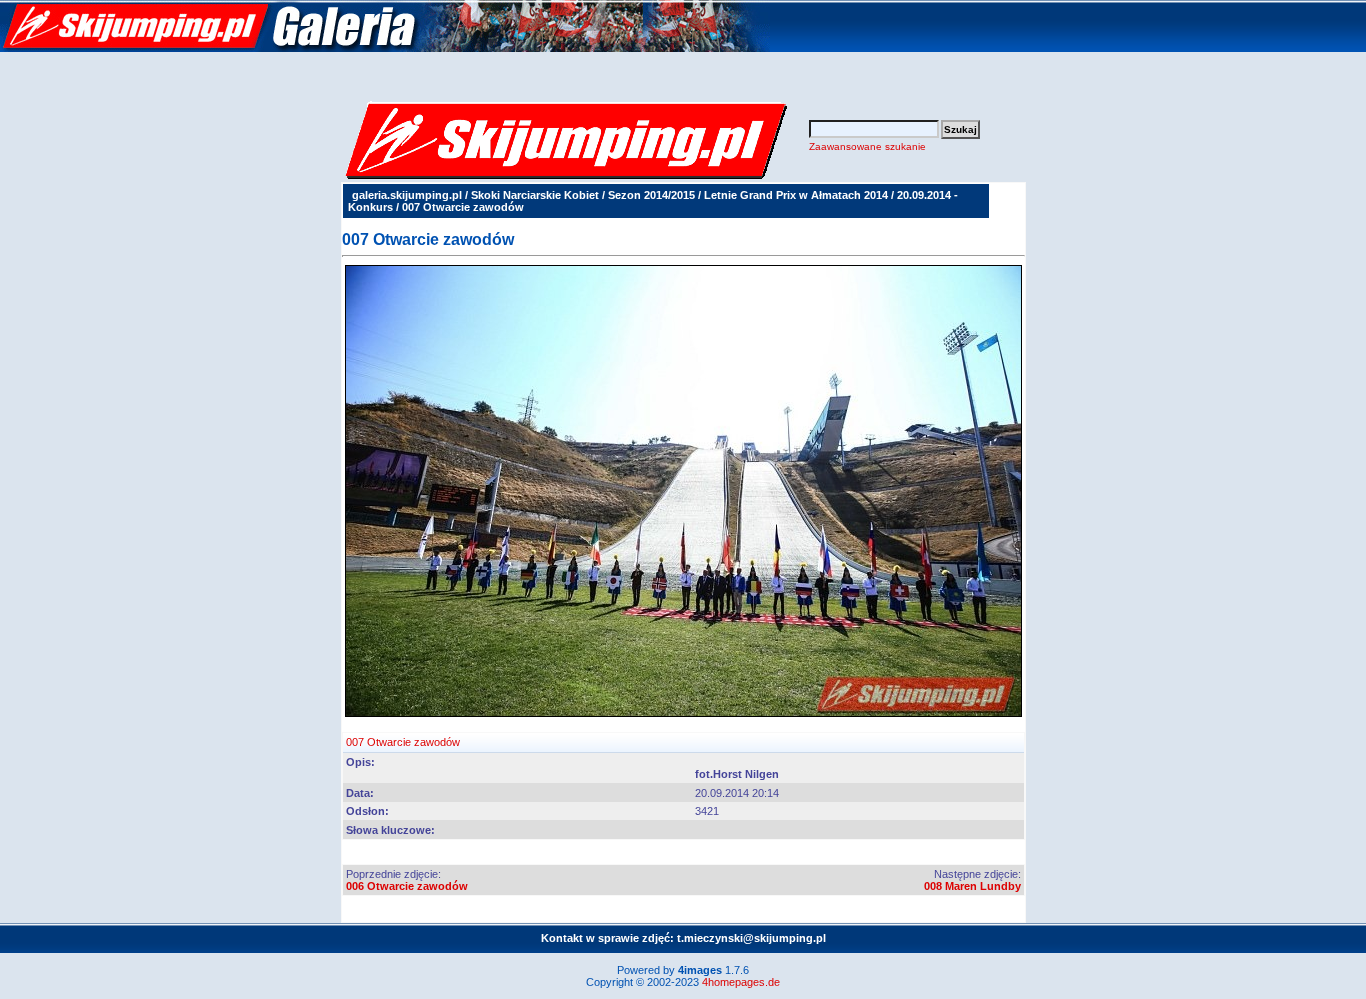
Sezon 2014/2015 (651, 195)
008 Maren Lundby (972, 886)
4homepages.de (741, 982)
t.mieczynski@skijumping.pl (751, 938)
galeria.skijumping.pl (407, 195)
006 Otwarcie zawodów (407, 886)
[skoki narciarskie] (385, 48)
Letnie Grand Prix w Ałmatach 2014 (796, 195)
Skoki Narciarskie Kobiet (535, 195)
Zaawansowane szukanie (867, 146)
